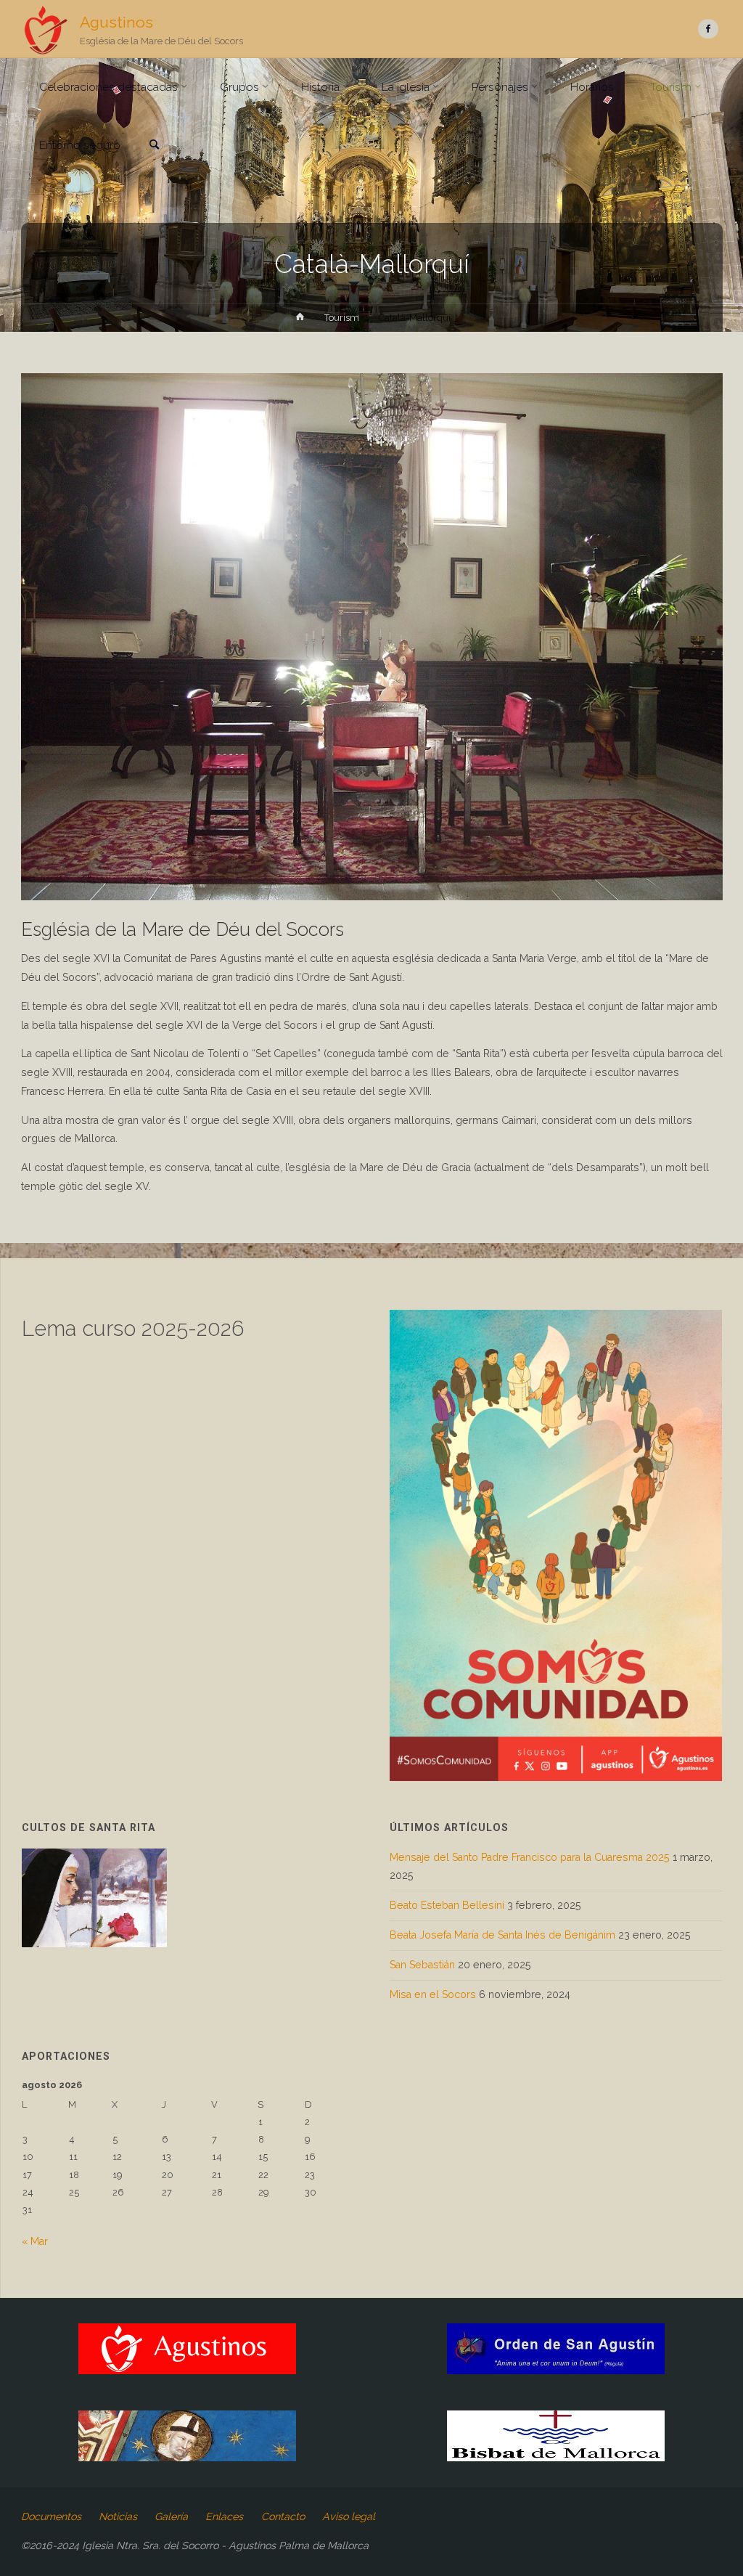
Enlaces (224, 2516)
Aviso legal (349, 2516)
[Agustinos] (45, 29)
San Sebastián (422, 1965)
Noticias (118, 2516)
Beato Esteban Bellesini (447, 1905)
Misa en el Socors (433, 1994)
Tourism (342, 318)
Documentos (51, 2516)
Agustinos (116, 22)
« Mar (35, 2241)
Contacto (283, 2516)
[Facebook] (708, 29)
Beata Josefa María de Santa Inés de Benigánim (502, 1935)
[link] (154, 146)
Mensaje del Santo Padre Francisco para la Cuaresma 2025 (530, 1857)
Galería (171, 2516)
